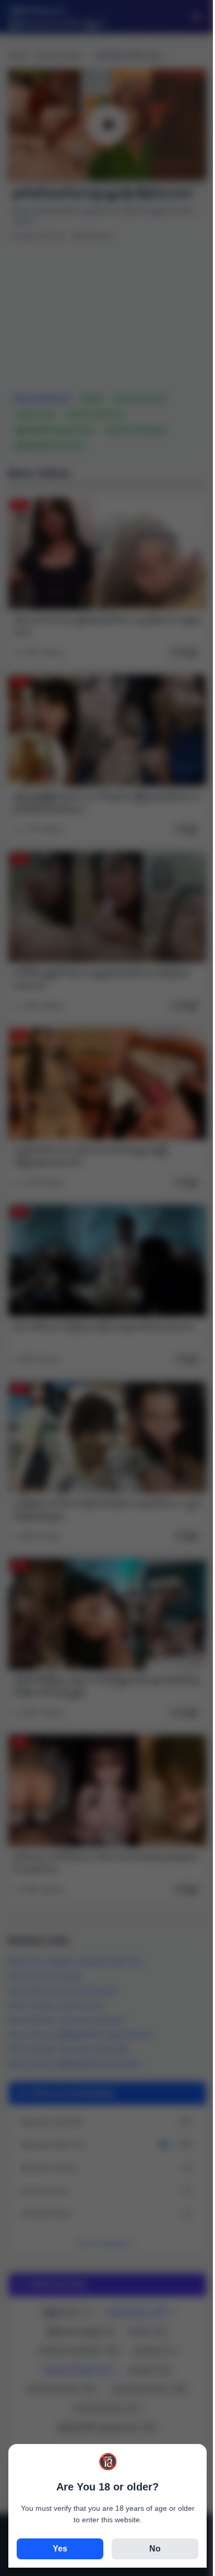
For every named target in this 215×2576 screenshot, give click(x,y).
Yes (60, 2549)
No (155, 2549)
